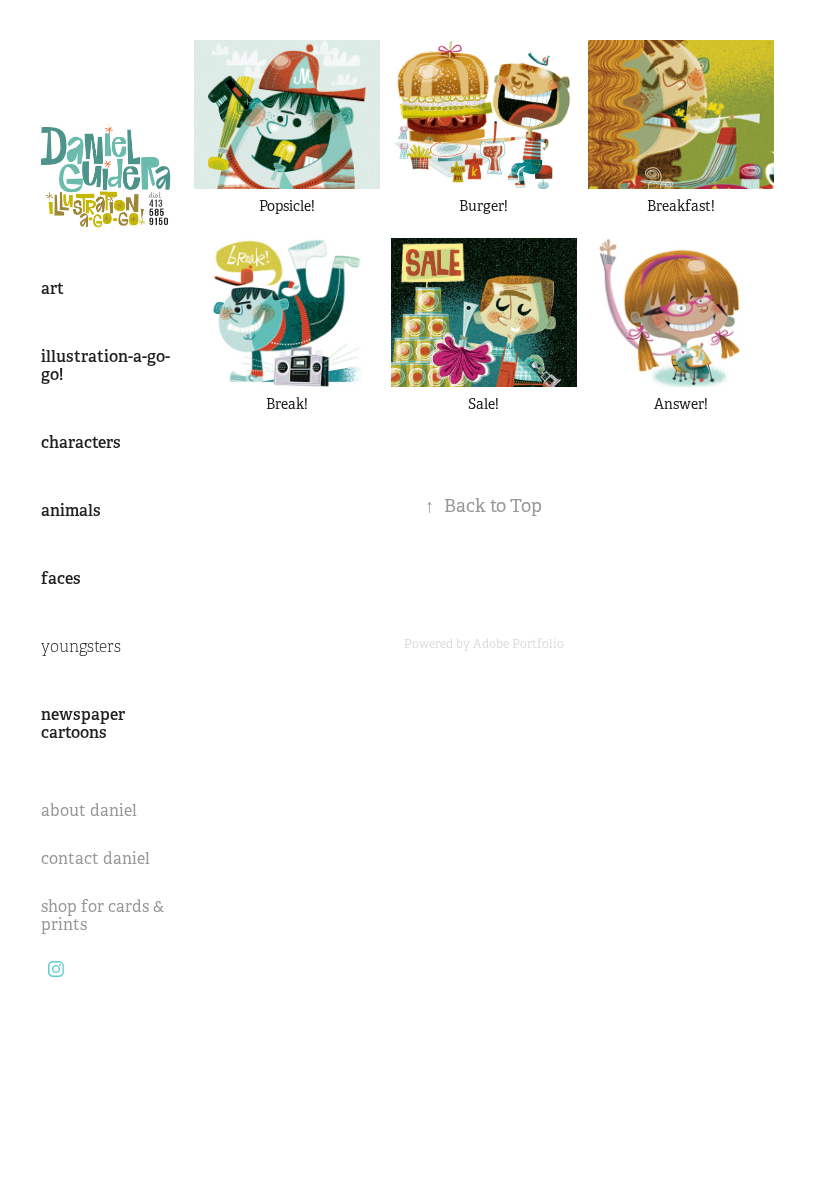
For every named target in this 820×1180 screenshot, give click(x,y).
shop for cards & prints (102, 915)
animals (71, 510)
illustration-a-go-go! (105, 365)
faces (61, 578)
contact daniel (95, 858)
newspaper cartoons (83, 723)
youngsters (81, 647)
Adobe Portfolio (518, 644)
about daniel (89, 810)
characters (81, 442)
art (52, 288)
